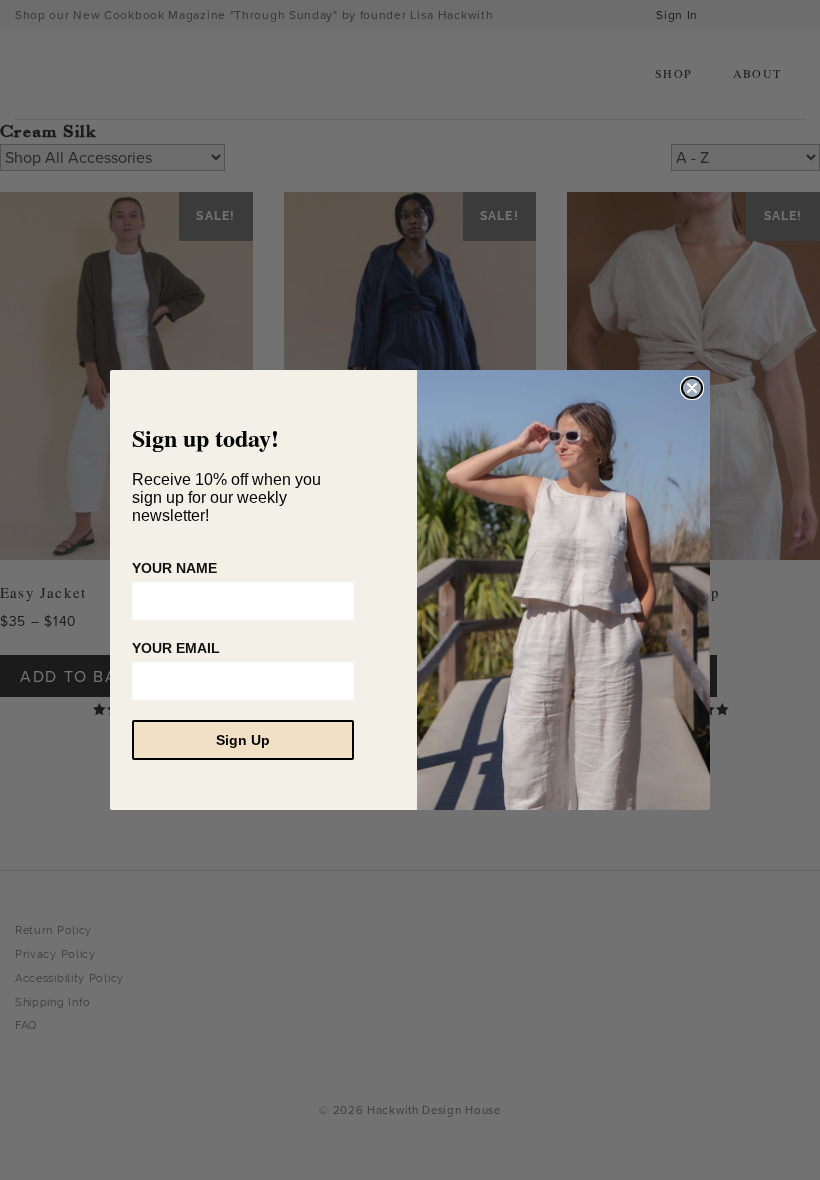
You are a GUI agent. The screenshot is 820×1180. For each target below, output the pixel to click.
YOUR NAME (174, 568)
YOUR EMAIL (176, 648)
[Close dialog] (692, 388)
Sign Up (243, 740)
